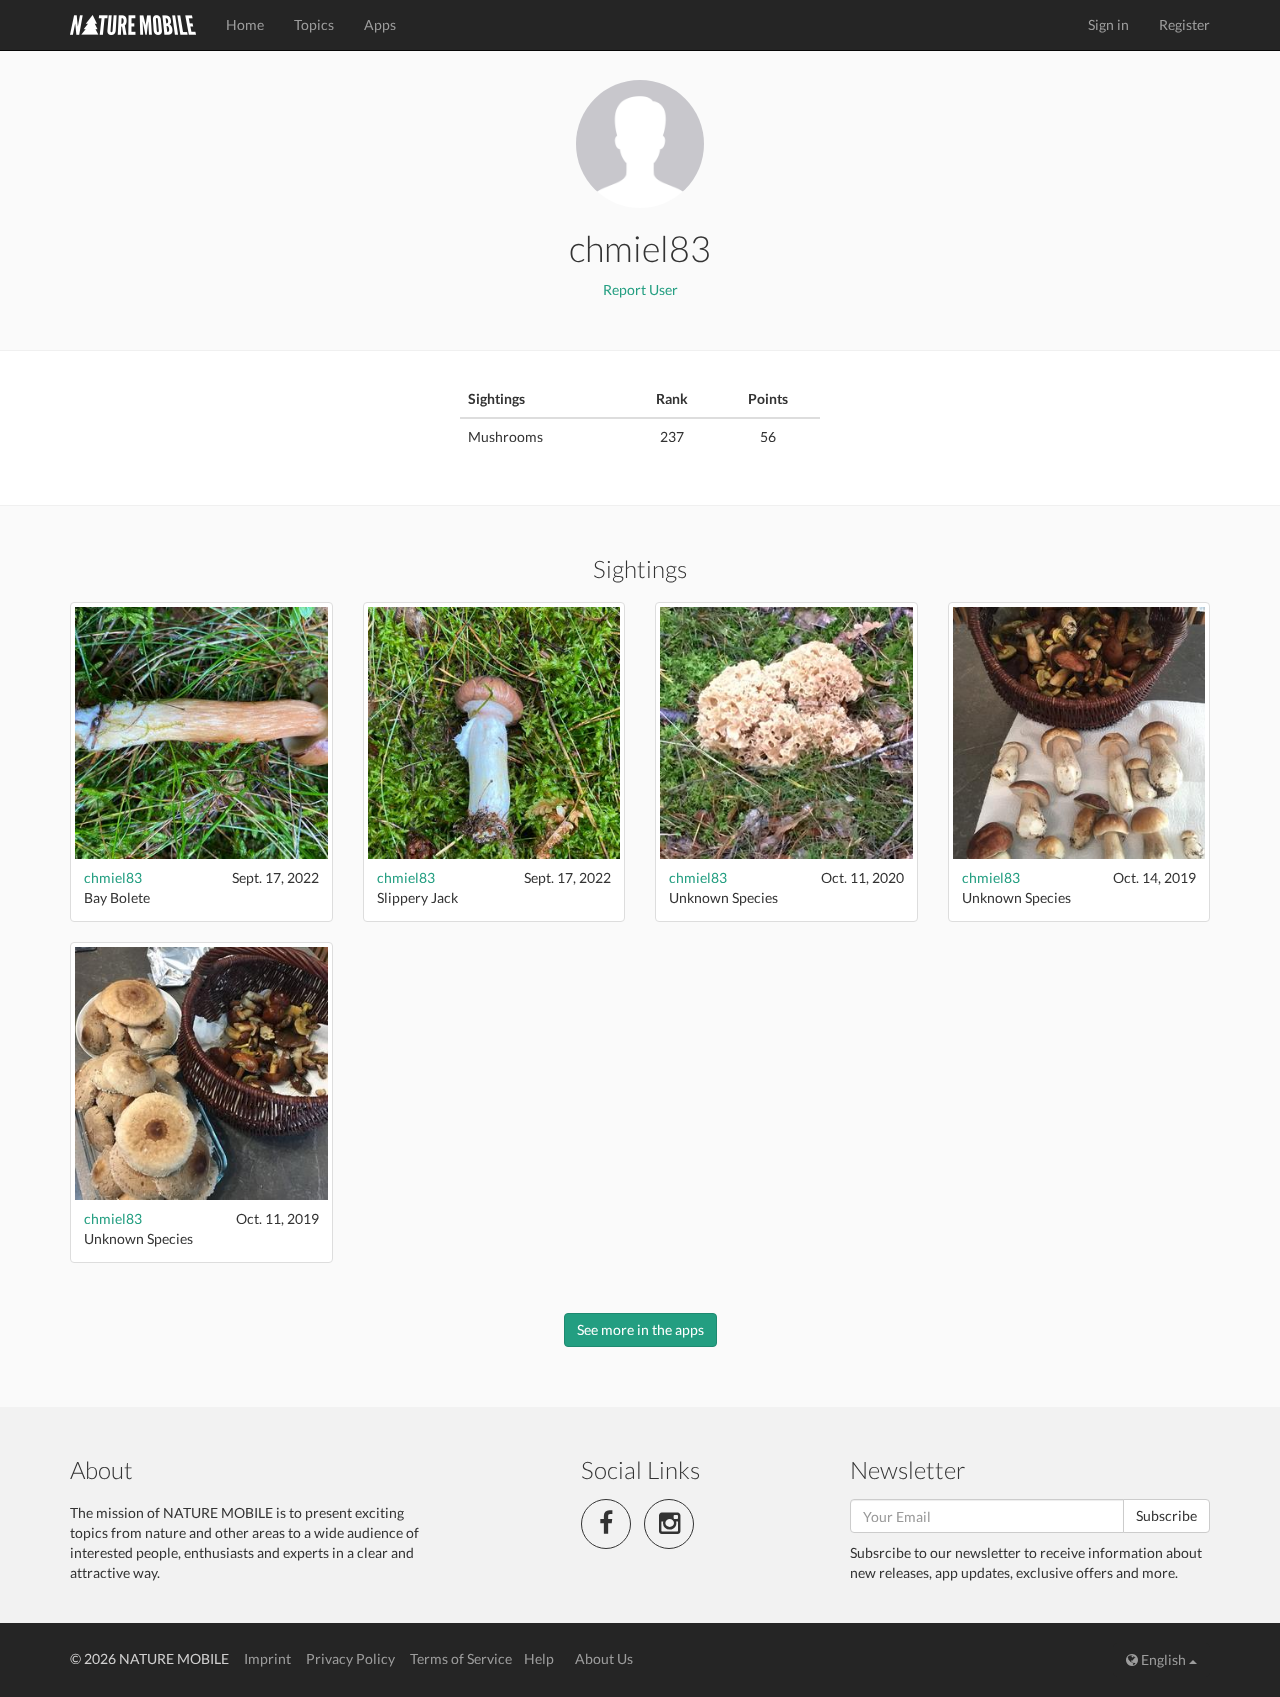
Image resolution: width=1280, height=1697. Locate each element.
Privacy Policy (350, 1658)
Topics (314, 24)
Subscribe (1166, 1515)
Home (245, 24)
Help (539, 1658)
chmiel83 (113, 877)
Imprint (267, 1658)
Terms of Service (461, 1658)
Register (1184, 24)
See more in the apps (640, 1329)
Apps (380, 24)
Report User (640, 289)
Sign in (1108, 24)
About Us (604, 1658)
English (1163, 1659)
